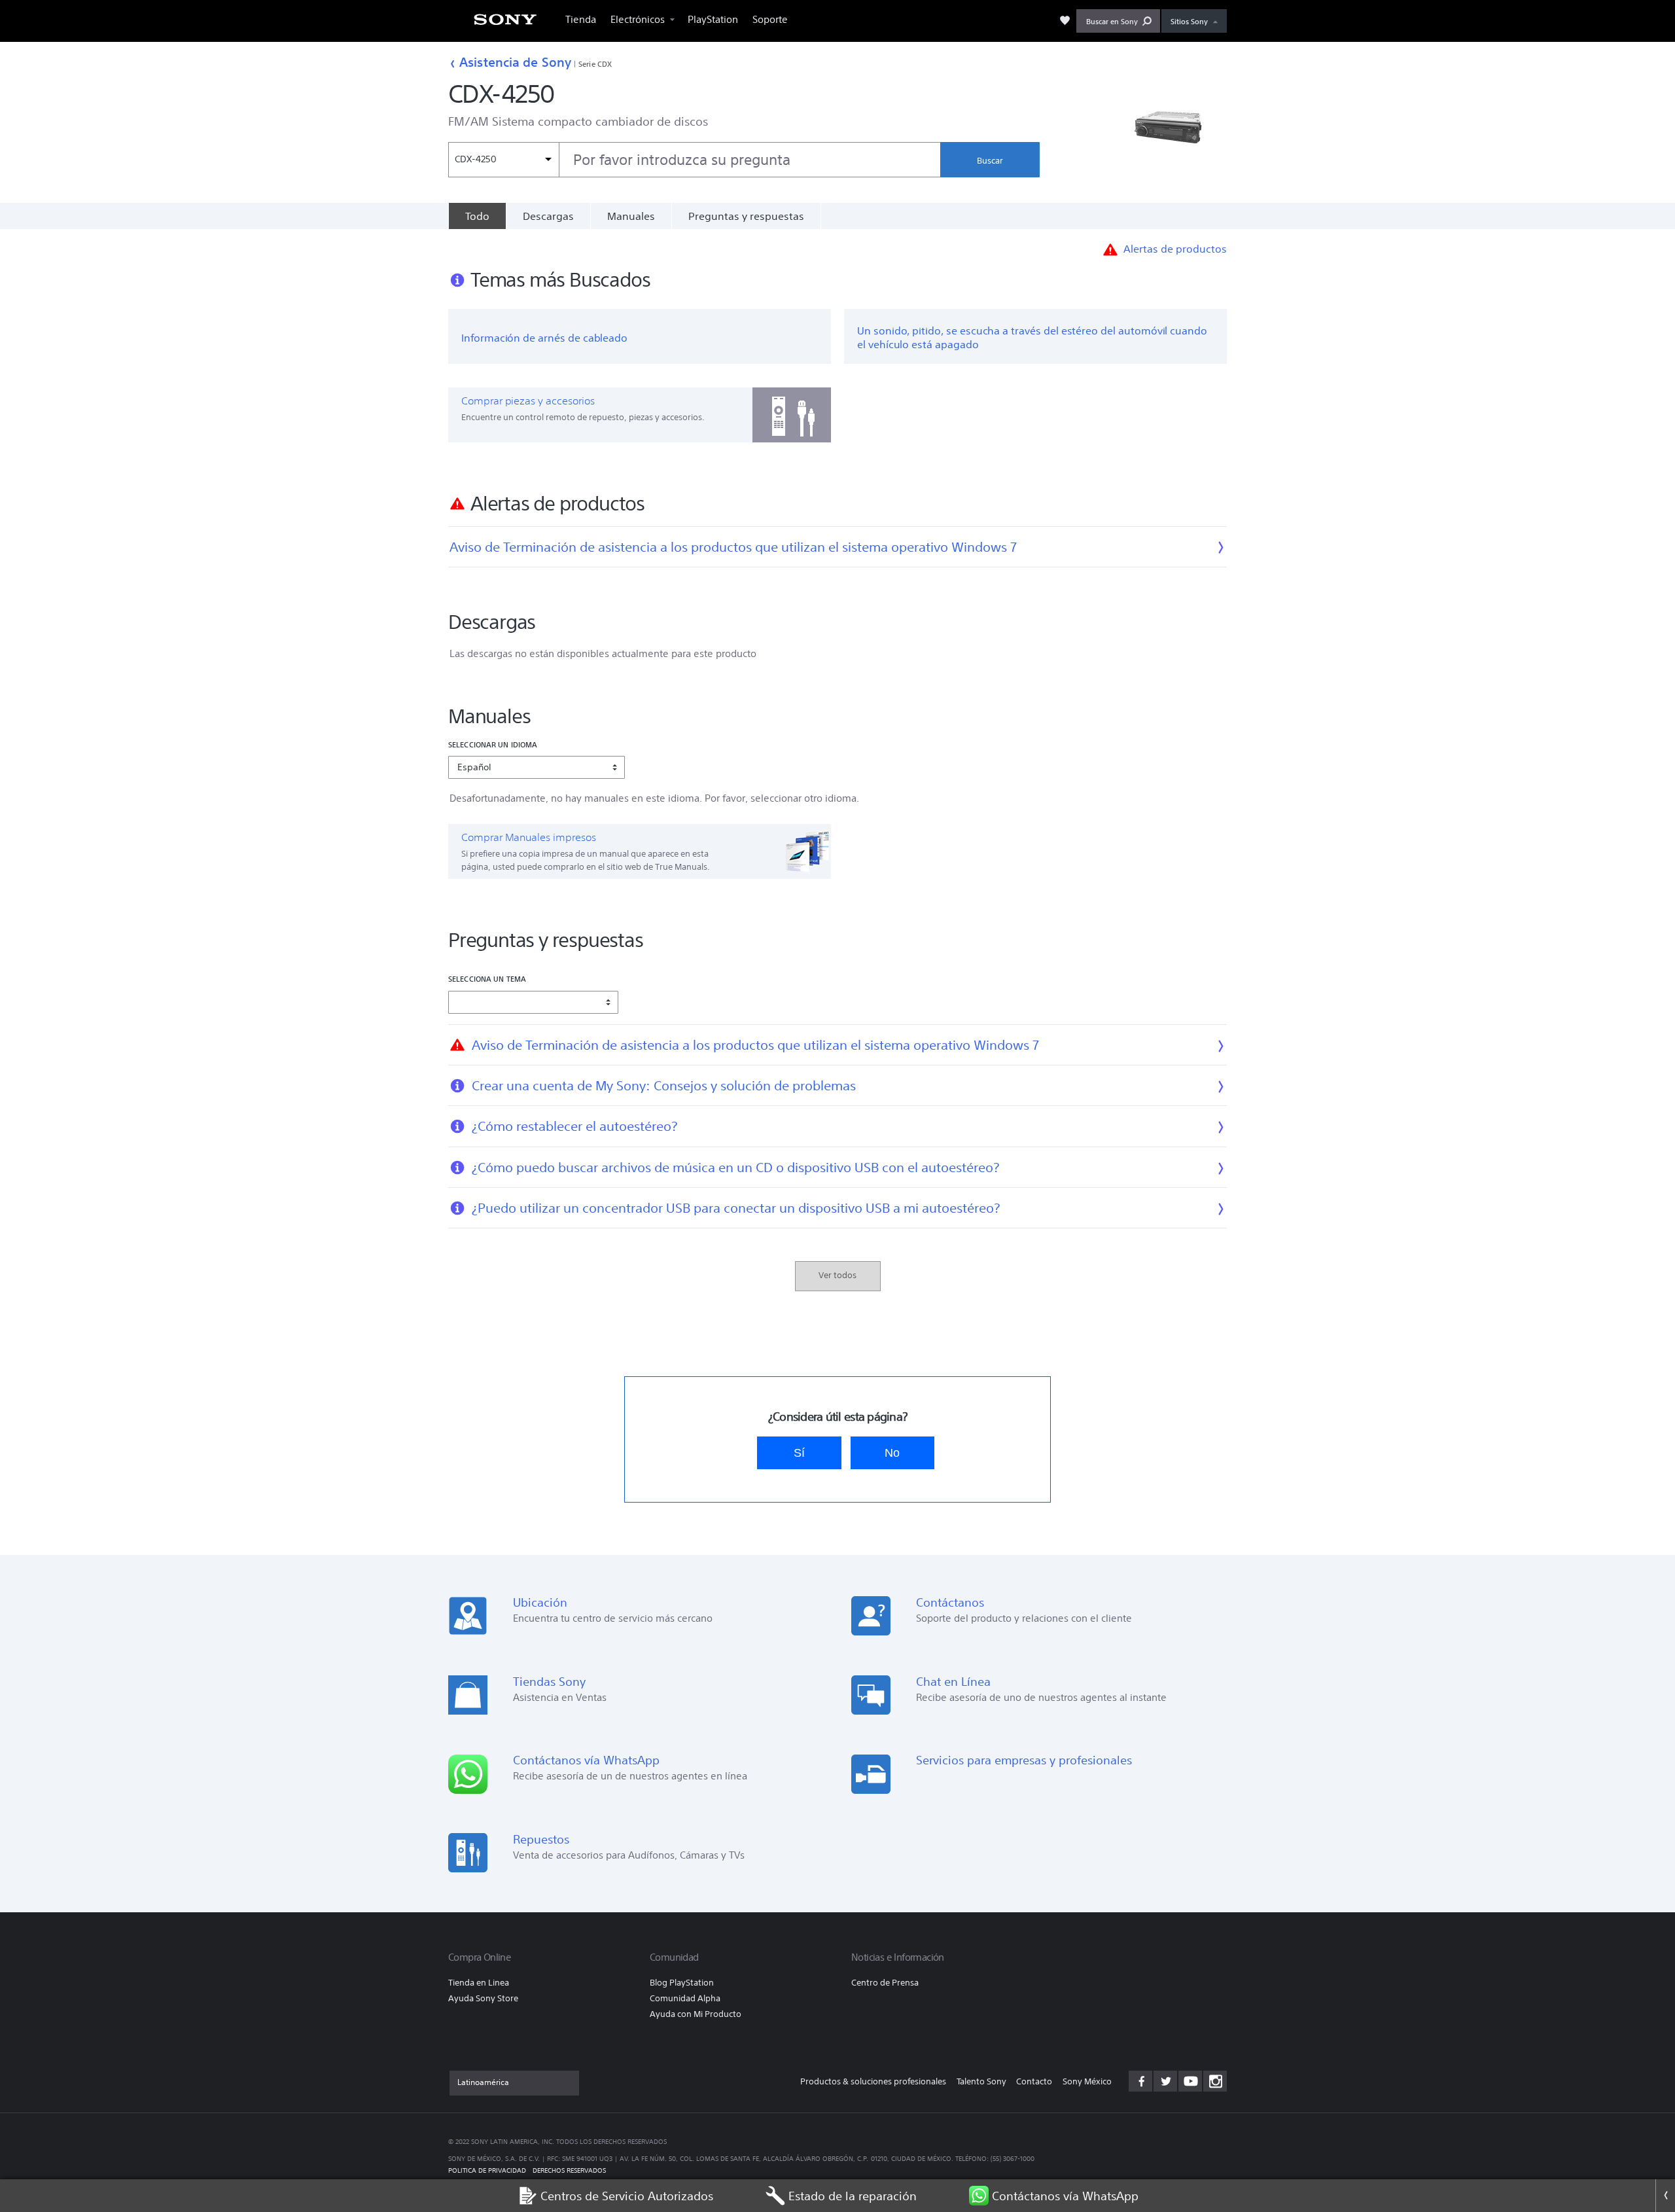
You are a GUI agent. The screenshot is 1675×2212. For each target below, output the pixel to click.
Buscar (990, 161)
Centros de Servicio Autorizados (627, 2196)
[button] (1118, 21)
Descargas (548, 216)
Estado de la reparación (853, 2196)
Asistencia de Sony (515, 62)
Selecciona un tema (487, 979)
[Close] (1665, 2196)
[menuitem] (505, 23)
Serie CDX (595, 64)
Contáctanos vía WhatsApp (1065, 2196)
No (892, 1453)
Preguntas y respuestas (746, 216)
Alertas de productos (1175, 249)
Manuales (631, 216)
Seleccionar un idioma (493, 744)
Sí (799, 1453)
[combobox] (694, 160)
